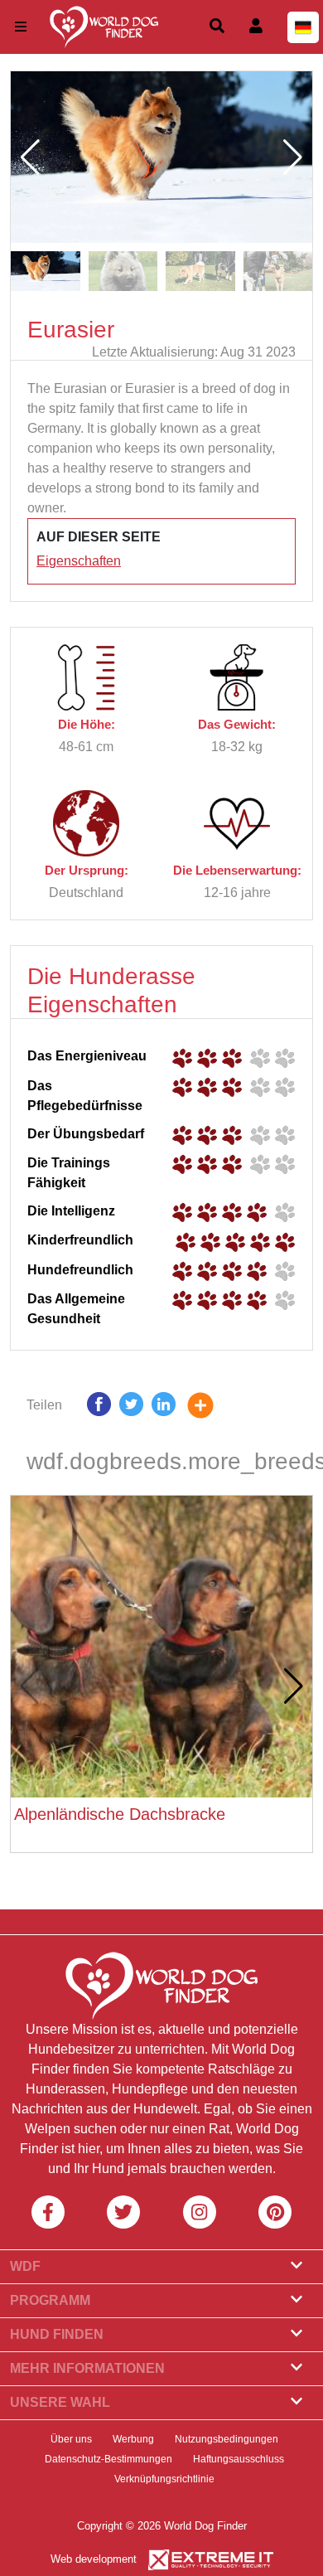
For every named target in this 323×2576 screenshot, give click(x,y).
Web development (94, 2559)
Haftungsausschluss (239, 2459)
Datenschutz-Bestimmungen (108, 2459)
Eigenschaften (79, 561)
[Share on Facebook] (99, 1408)
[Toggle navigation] (21, 27)
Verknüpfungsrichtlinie (164, 2479)
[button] (293, 158)
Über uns (71, 2439)
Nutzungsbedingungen (227, 2439)
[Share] (213, 1408)
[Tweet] (131, 1408)
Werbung (133, 2439)
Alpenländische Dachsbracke (120, 1814)
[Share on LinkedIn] (164, 1408)
